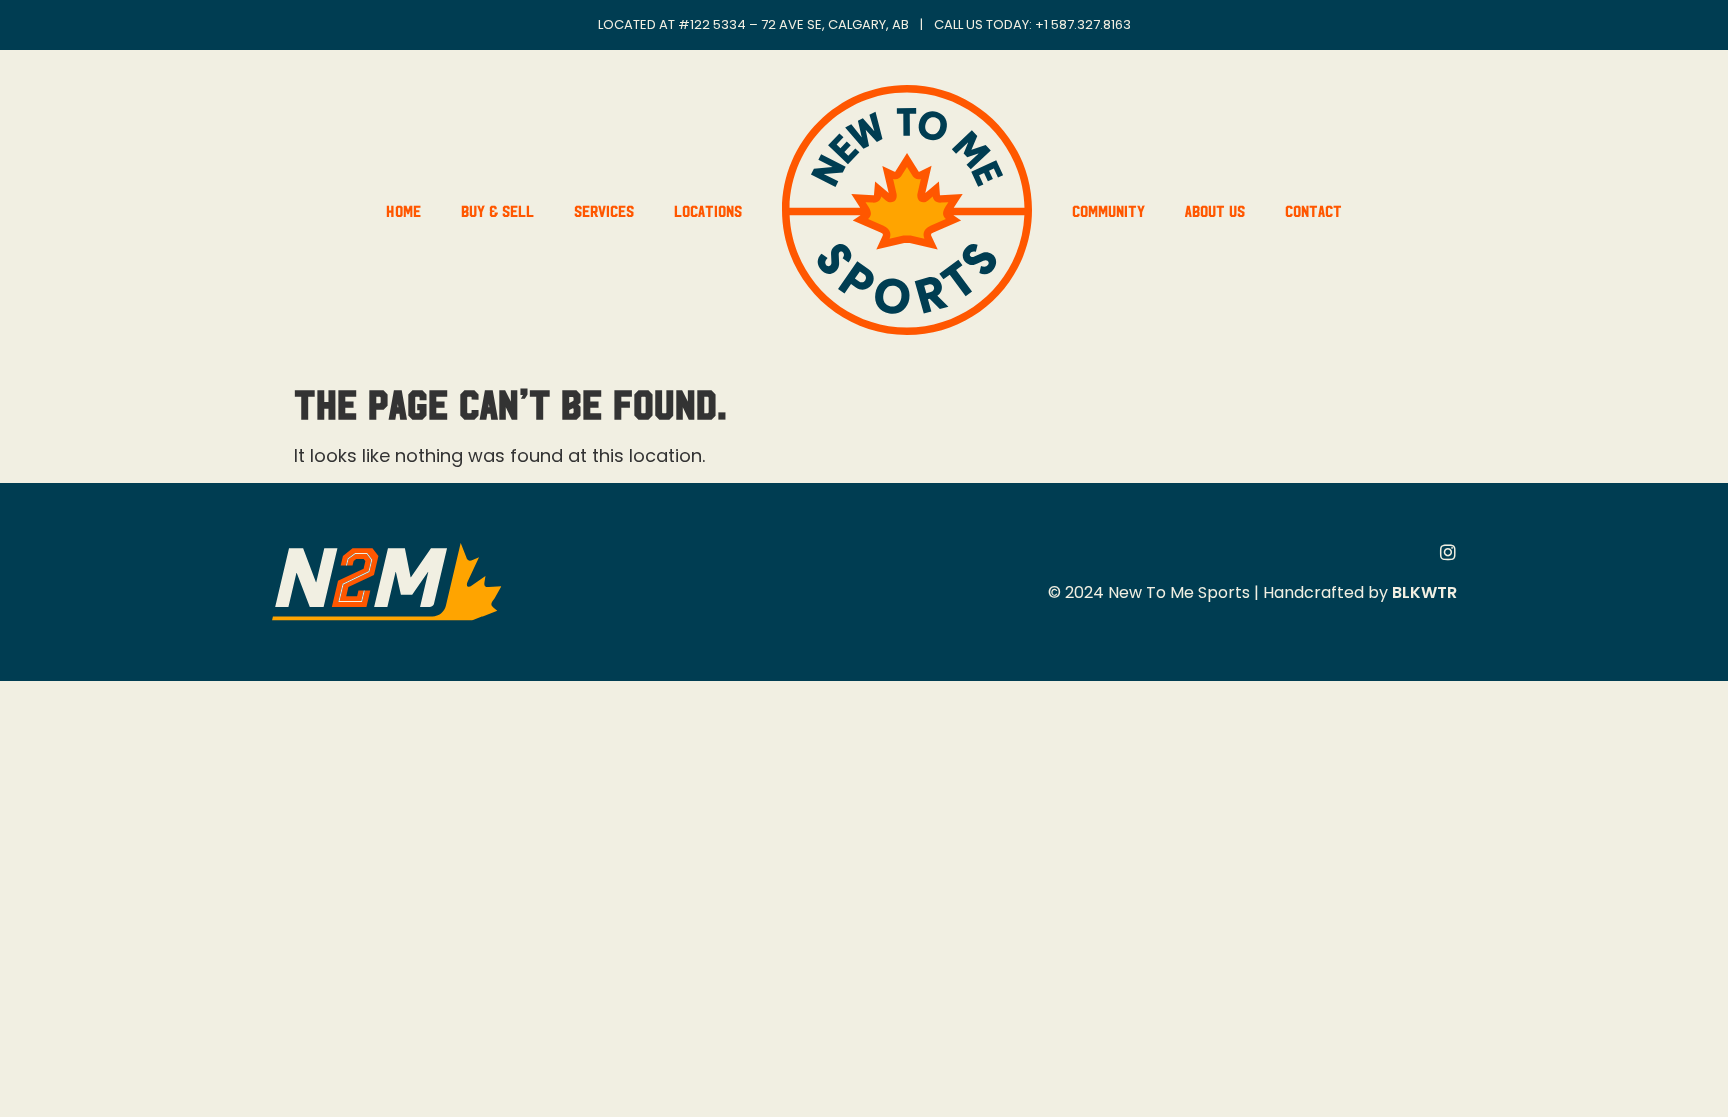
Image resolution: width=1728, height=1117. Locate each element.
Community (1108, 210)
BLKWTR (1424, 592)
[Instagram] (1448, 552)
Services (604, 210)
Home (403, 210)
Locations (708, 210)
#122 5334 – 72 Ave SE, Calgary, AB (793, 24)
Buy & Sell (497, 210)
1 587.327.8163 (1087, 24)
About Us (1215, 210)
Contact (1313, 210)
